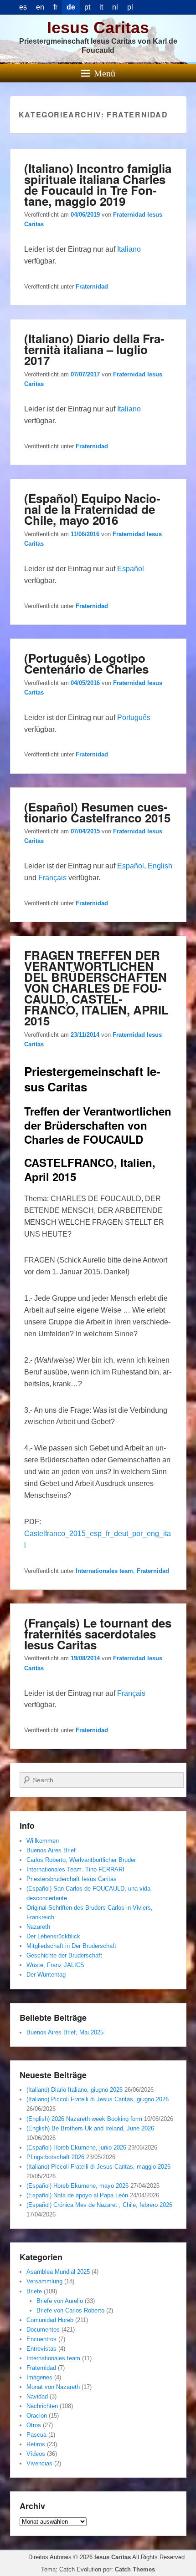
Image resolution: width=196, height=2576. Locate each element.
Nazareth (38, 1927)
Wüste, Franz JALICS (55, 1965)
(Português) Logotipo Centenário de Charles (86, 663)
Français (52, 878)
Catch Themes (135, 2569)
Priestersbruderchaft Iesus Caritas (72, 1879)
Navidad (37, 2396)
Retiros (36, 2444)
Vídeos (36, 2454)
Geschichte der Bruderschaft (64, 1955)
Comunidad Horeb (50, 2320)
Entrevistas (41, 2349)
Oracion (37, 2416)
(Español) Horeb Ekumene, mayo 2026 (77, 2186)
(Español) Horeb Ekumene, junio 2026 (76, 2148)
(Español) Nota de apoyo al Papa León (77, 2195)
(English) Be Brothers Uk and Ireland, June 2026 (90, 2128)
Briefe (34, 2291)
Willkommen (43, 1841)
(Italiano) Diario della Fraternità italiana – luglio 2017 (94, 349)
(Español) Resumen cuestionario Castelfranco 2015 (97, 812)
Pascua (36, 2435)
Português (134, 718)
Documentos (43, 2330)
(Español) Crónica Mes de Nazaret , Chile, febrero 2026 (99, 2205)
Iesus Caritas (98, 28)
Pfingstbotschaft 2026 (55, 2157)
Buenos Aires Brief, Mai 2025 (65, 2032)
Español (131, 569)
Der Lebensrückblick (53, 1936)
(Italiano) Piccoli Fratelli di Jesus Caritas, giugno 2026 (98, 2099)
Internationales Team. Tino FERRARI (75, 1869)
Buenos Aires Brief (51, 1850)
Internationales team (104, 1571)
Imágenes (39, 2377)
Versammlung (44, 2281)
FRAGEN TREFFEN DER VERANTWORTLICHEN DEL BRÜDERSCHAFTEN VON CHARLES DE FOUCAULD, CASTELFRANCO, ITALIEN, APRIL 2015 (96, 988)
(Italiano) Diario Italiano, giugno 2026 (75, 2090)
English (160, 866)
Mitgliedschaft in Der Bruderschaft (71, 1946)
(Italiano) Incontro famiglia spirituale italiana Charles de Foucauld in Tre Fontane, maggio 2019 (98, 185)
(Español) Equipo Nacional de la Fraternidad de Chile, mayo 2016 (92, 509)
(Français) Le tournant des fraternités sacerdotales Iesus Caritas (98, 1634)
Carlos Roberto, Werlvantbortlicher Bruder (81, 1860)
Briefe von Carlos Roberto (70, 2310)
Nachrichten (42, 2406)
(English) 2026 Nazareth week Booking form (84, 2119)
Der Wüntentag (46, 1975)
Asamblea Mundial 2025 (58, 2272)
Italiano (129, 249)
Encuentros (41, 2339)
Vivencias (39, 2463)
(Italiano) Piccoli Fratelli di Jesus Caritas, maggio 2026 (98, 2167)
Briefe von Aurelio (60, 2301)
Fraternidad (92, 287)
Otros (34, 2425)
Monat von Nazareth (53, 2387)
